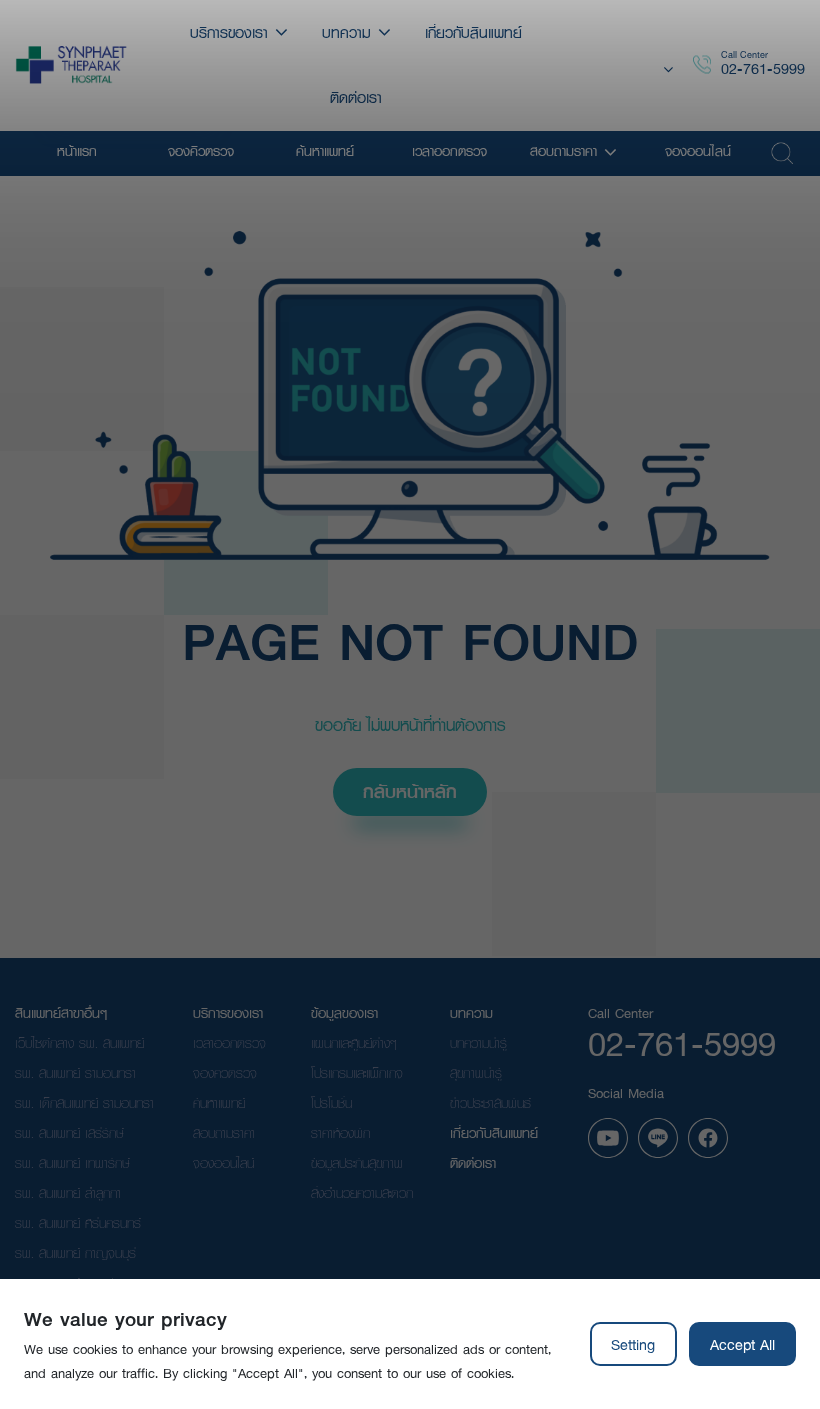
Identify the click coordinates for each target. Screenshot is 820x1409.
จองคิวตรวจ (225, 1073)
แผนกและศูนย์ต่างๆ (354, 1043)
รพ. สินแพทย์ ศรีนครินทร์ (78, 1223)
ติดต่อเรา (473, 1163)
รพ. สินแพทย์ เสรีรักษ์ (69, 1133)
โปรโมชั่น (331, 1103)
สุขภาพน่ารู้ (476, 1073)
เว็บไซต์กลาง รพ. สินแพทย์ (79, 1043)
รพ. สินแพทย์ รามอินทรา (75, 1073)
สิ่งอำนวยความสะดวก (362, 1193)
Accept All (742, 1344)
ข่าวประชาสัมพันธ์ (490, 1103)
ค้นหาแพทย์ (219, 1103)
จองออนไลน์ (223, 1163)
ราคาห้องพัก (340, 1133)
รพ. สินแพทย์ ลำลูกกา (68, 1193)
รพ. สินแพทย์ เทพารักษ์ (72, 1163)
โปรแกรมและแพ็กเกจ (357, 1073)
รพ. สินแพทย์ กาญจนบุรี (75, 1253)
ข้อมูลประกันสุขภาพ (357, 1163)
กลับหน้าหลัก (410, 791)
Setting (633, 1344)
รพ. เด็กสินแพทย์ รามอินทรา (84, 1103)
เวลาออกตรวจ (229, 1043)
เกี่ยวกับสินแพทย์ (494, 1133)
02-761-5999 (763, 68)
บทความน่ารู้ (478, 1043)
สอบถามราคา (224, 1133)
